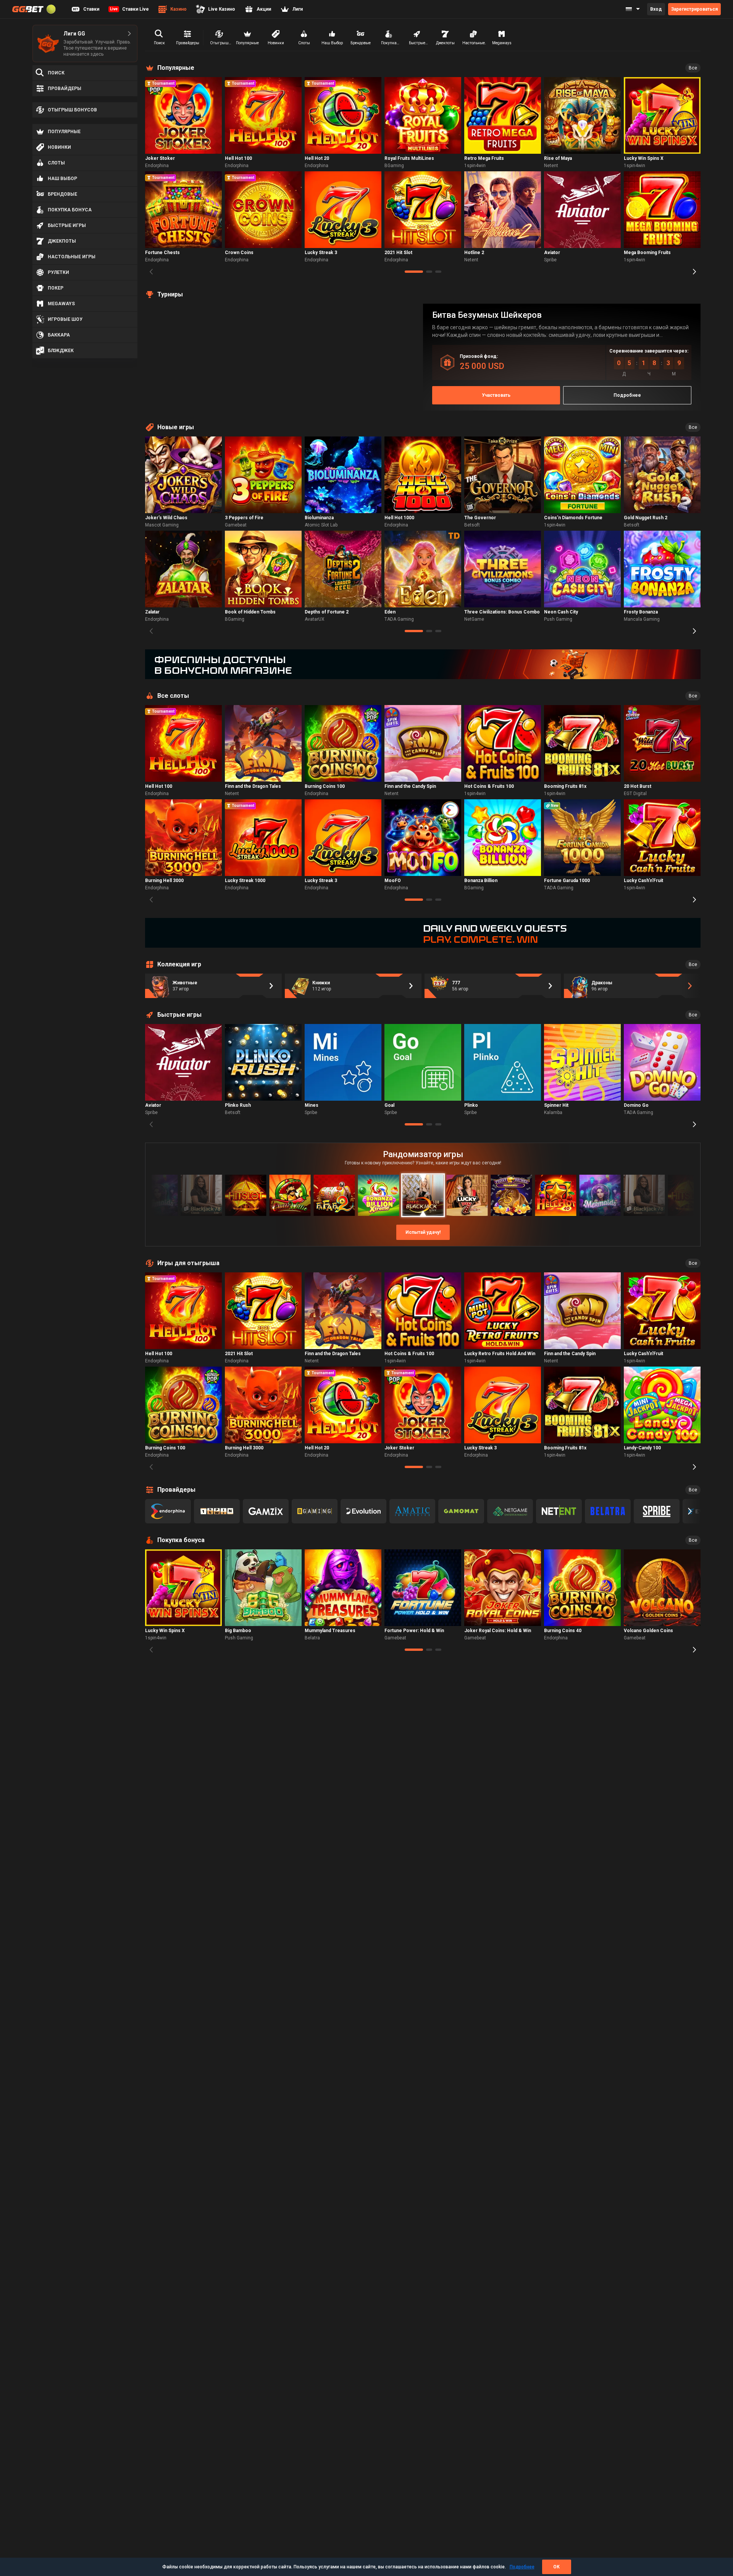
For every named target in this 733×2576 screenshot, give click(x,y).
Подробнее (522, 2567)
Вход (656, 9)
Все (693, 68)
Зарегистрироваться (694, 9)
